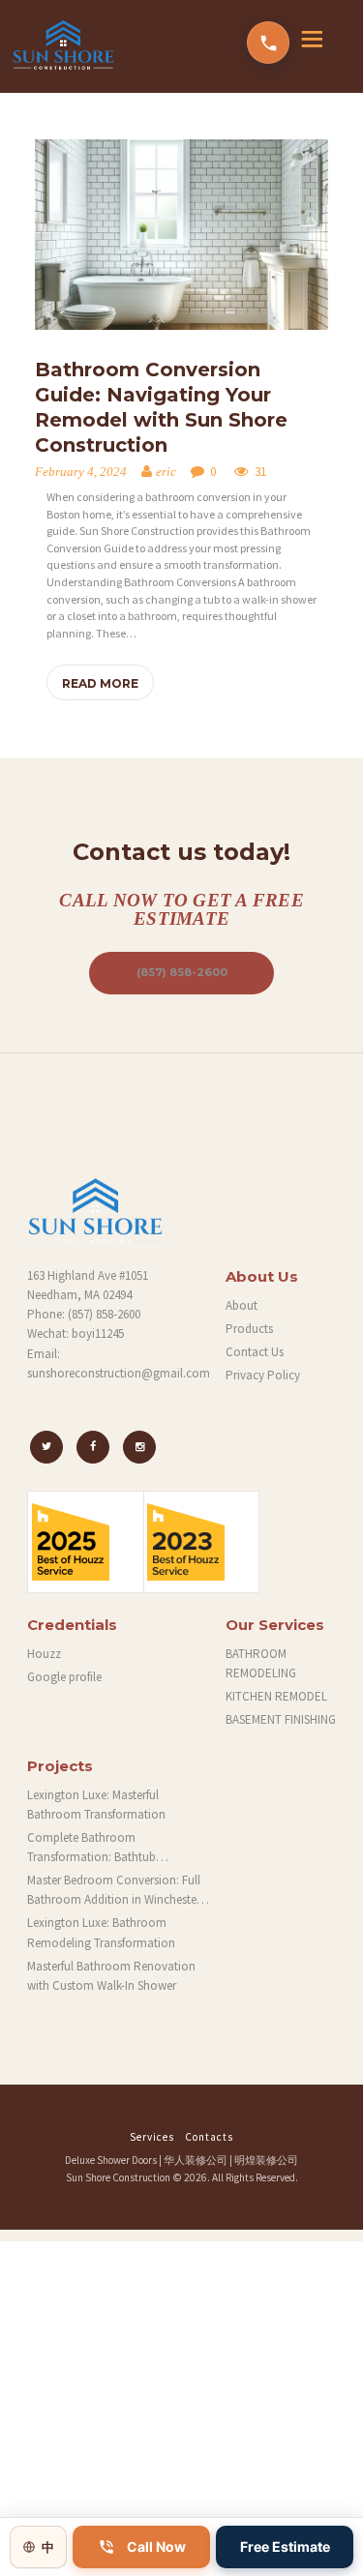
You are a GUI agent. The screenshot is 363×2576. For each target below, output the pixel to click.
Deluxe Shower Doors (111, 2160)
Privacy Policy (263, 1375)
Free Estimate (285, 2546)
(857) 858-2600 (182, 972)
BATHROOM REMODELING (261, 1663)
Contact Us (255, 1352)
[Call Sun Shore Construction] (268, 43)
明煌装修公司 (266, 2160)
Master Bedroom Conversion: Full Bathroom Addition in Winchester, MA (115, 1891)
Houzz (44, 1654)
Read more (100, 683)
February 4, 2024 (81, 472)
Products (249, 1329)
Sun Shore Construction (118, 2177)
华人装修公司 (196, 2160)
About (242, 1305)
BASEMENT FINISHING (281, 1719)
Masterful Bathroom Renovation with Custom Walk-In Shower (111, 1976)
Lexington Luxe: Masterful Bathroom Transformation (96, 1805)
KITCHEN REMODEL (276, 1696)
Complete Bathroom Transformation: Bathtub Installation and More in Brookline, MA (118, 1848)
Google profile (64, 1677)
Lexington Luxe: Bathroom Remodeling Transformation (101, 1932)
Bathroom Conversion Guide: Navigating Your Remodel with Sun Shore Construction (161, 407)
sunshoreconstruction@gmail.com (119, 1373)
